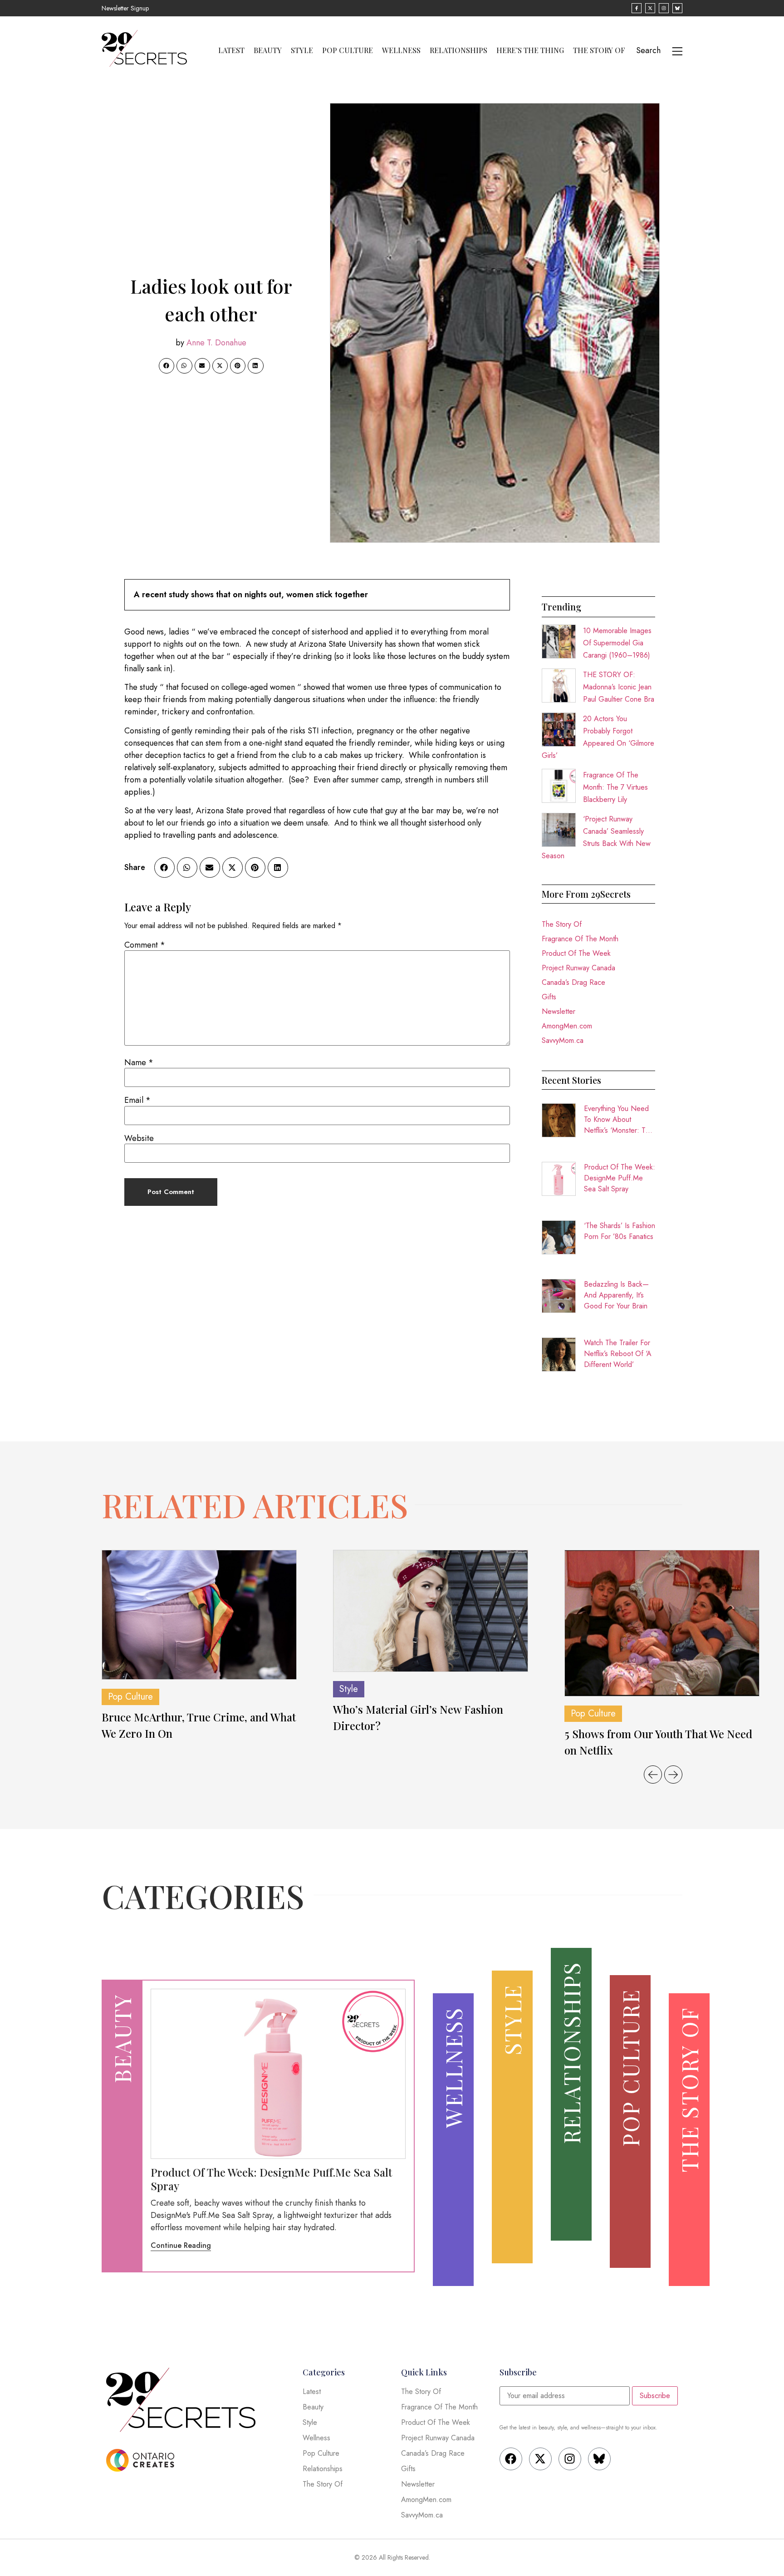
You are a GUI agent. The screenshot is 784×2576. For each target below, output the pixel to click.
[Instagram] (570, 2459)
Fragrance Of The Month (580, 939)
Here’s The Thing (530, 50)
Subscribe (655, 2396)
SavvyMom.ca (563, 1040)
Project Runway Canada (578, 968)
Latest (231, 50)
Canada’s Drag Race (573, 982)
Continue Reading (181, 2245)
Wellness (401, 50)
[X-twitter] (540, 2459)
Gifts (549, 997)
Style (302, 50)
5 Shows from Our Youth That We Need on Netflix (658, 1742)
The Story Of (599, 50)
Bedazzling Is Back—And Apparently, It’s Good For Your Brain (616, 1295)
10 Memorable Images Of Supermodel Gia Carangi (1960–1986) (617, 643)
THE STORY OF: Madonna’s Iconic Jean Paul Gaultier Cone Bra (619, 687)
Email (137, 1100)
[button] (167, 366)
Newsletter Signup (125, 8)
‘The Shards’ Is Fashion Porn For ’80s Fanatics (620, 1231)
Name (139, 1062)
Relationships (458, 50)
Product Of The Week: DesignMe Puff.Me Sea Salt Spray (620, 1178)
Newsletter (559, 1011)
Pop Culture (348, 50)
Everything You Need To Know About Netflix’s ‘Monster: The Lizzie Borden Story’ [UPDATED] (619, 1120)
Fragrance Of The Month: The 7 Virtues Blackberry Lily (615, 787)
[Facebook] (511, 2459)
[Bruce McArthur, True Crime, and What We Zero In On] (199, 1615)
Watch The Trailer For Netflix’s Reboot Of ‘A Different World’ (618, 1354)
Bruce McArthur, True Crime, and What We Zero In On (199, 1725)
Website (139, 1138)
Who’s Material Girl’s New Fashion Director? (418, 1717)
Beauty (268, 50)
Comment (145, 945)
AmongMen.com (567, 1026)
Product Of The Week (576, 953)
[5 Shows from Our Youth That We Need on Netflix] (662, 1623)
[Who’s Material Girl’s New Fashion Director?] (431, 1611)
